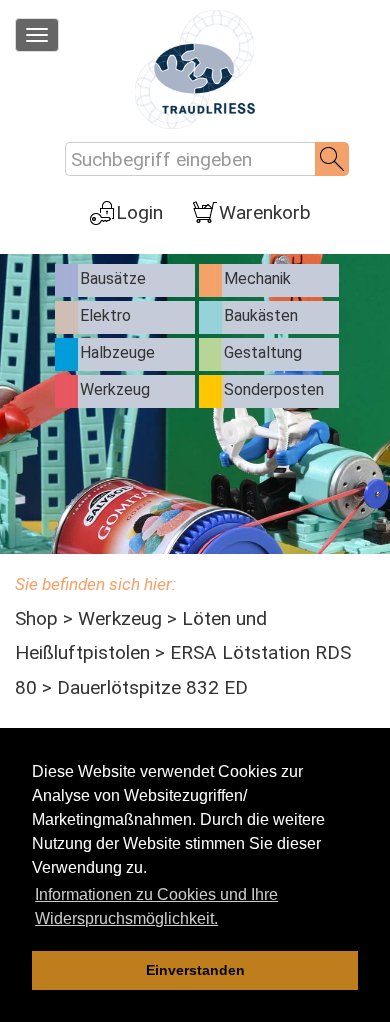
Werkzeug (120, 618)
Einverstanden (195, 970)
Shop (36, 618)
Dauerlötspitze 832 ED (152, 687)
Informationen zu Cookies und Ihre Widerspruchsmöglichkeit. (156, 906)
